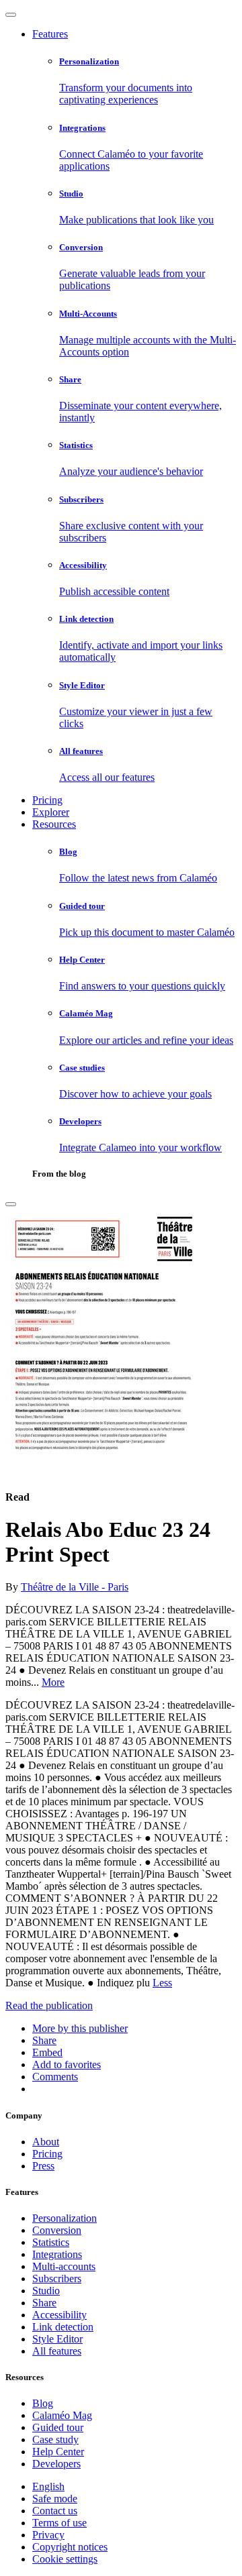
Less (162, 1983)
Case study (55, 2439)
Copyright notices (70, 2547)
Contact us (55, 2511)
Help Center (58, 2452)
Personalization (65, 2218)
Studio (46, 2291)
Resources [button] (54, 824)
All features (57, 2351)
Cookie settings (65, 2559)
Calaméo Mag (62, 2415)
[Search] (11, 1204)
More (53, 1682)
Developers (56, 2464)
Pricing (47, 800)
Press (43, 2166)
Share (44, 2303)
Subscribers (57, 2278)
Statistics (51, 2242)
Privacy (48, 2535)
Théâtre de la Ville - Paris (75, 1587)
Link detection (63, 2327)
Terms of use (59, 2523)
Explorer (51, 812)
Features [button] (50, 34)
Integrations (57, 2254)
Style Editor (57, 2339)
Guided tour (58, 2427)
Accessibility (59, 2315)
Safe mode (55, 2499)
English (48, 2486)
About (46, 2142)
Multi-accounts (64, 2266)
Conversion (57, 2230)
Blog (43, 2403)
